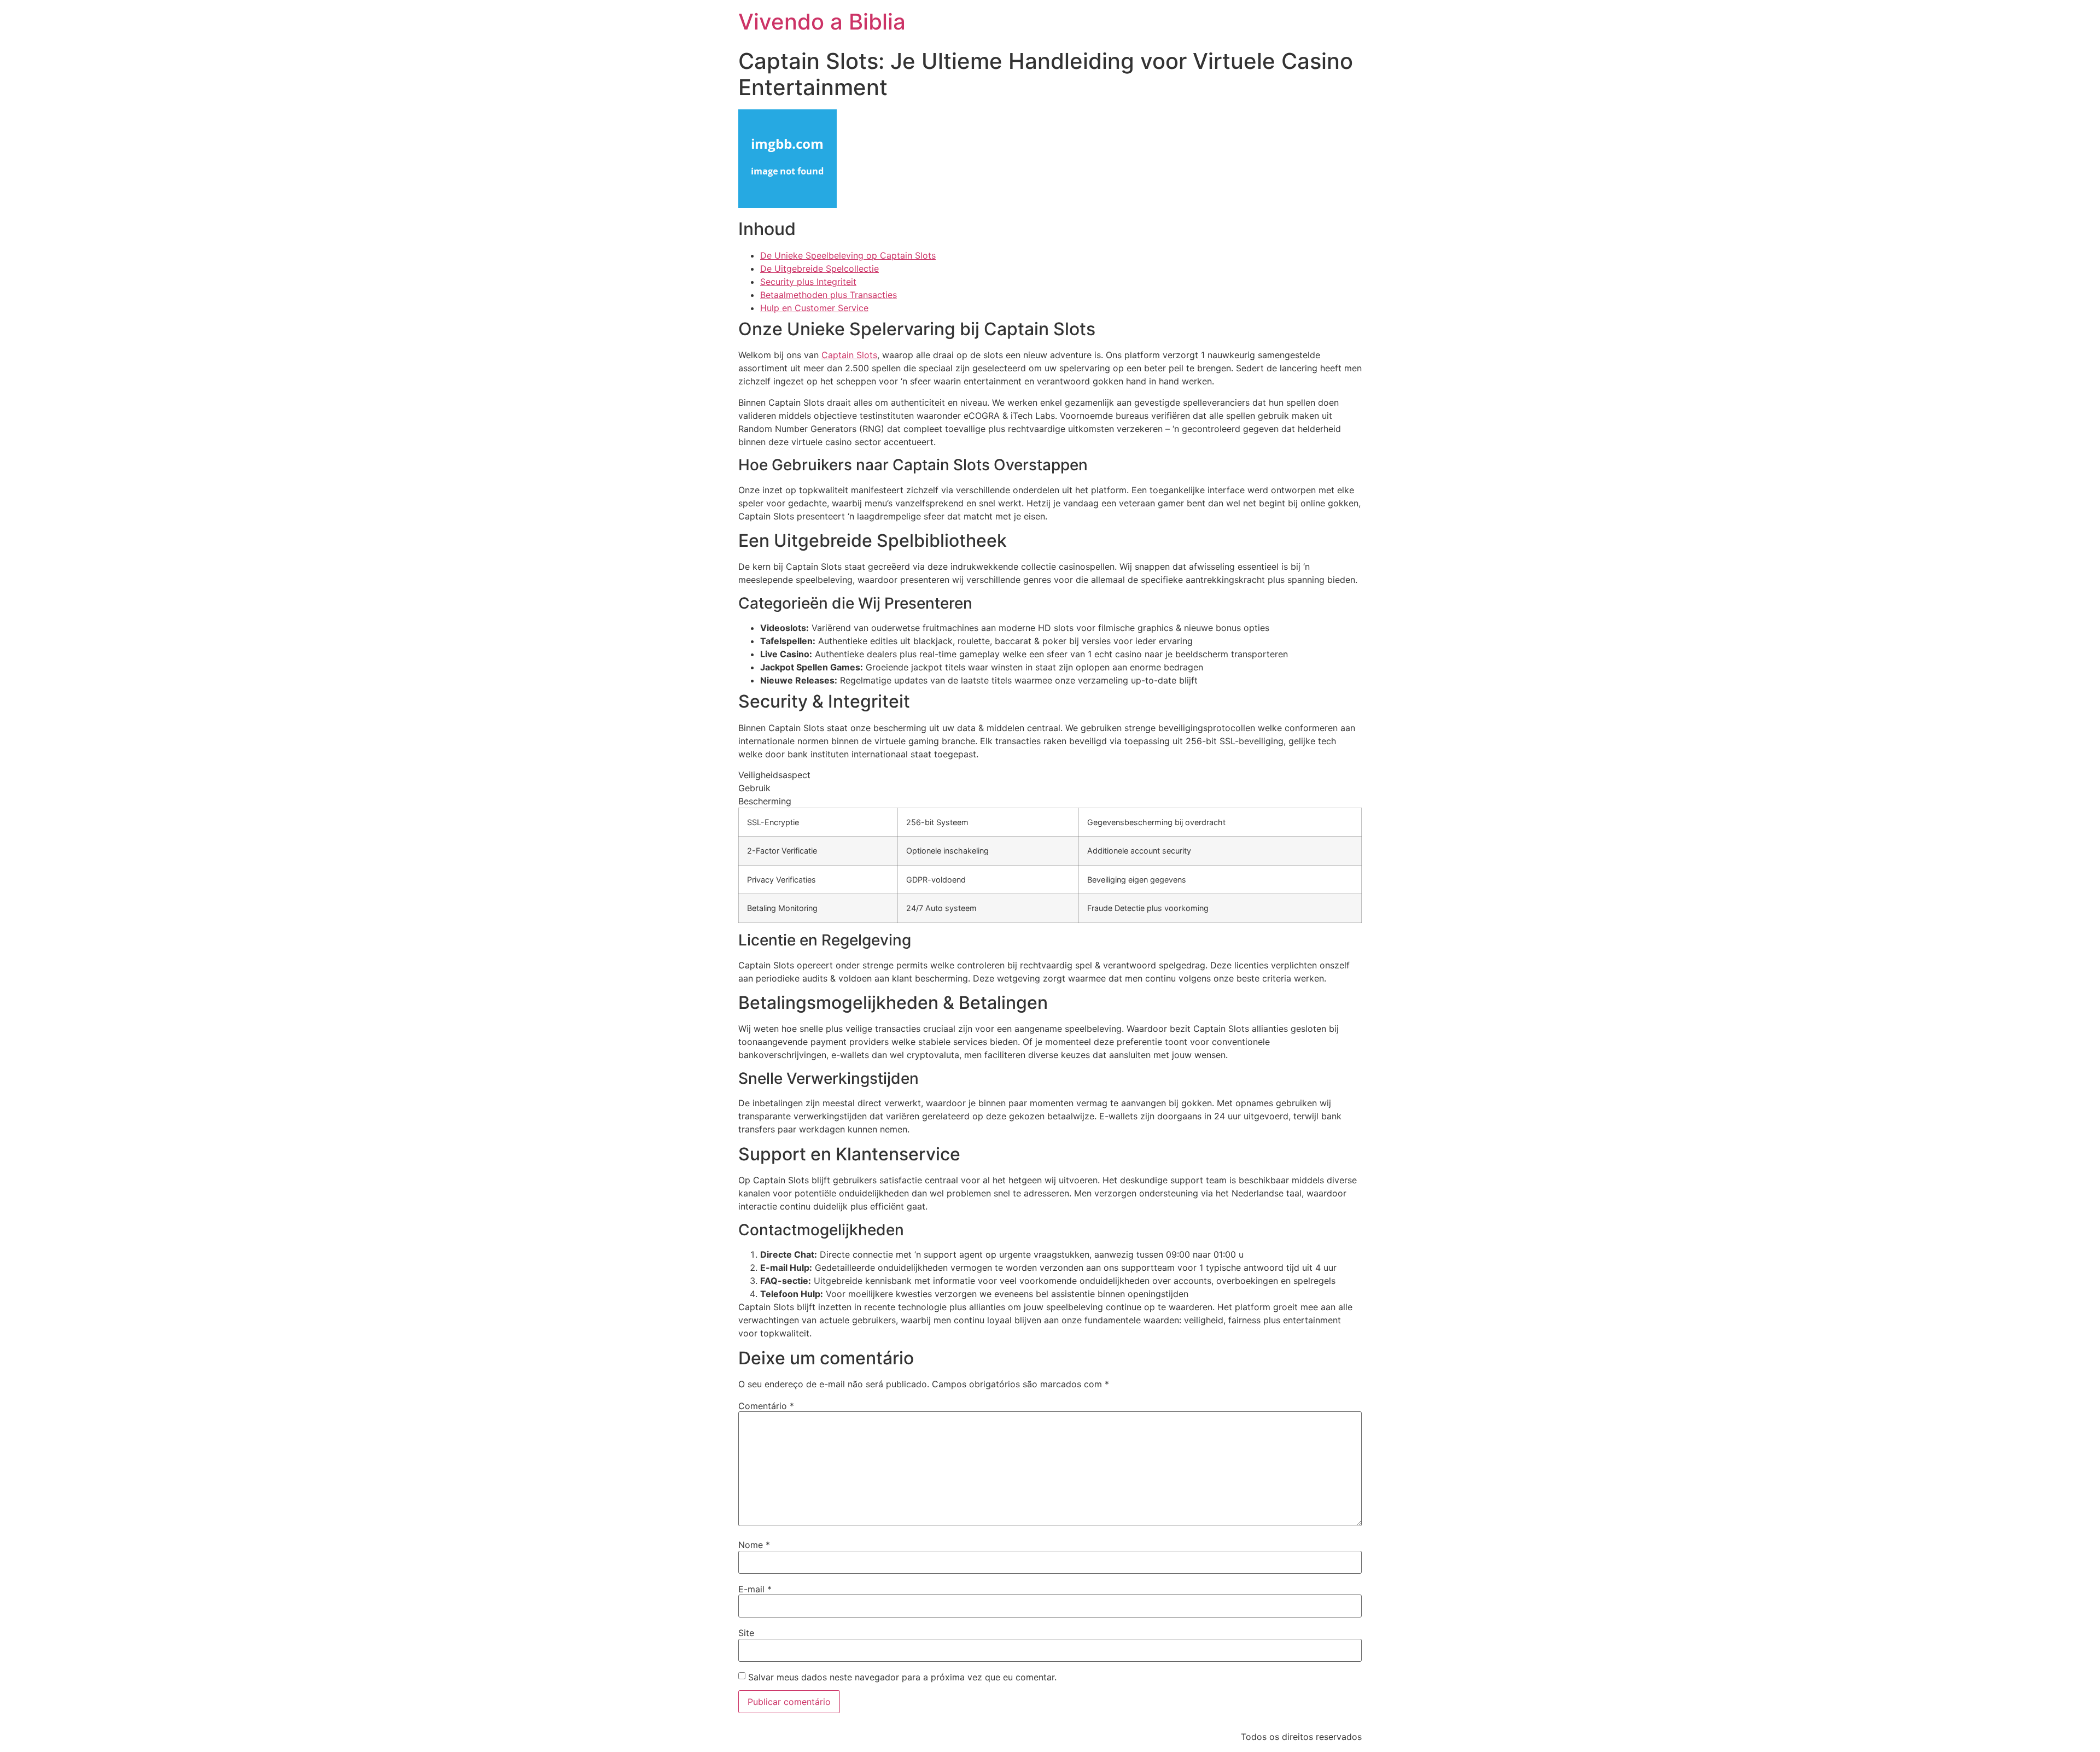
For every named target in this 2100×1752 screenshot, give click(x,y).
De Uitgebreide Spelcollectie (819, 268)
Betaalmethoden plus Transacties (829, 295)
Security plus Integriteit (808, 282)
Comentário (766, 1406)
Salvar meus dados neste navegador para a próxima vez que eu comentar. (902, 1677)
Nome (754, 1545)
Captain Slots (849, 355)
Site (746, 1633)
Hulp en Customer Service (814, 308)
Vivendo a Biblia (822, 22)
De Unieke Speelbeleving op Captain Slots (848, 255)
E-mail (755, 1589)
